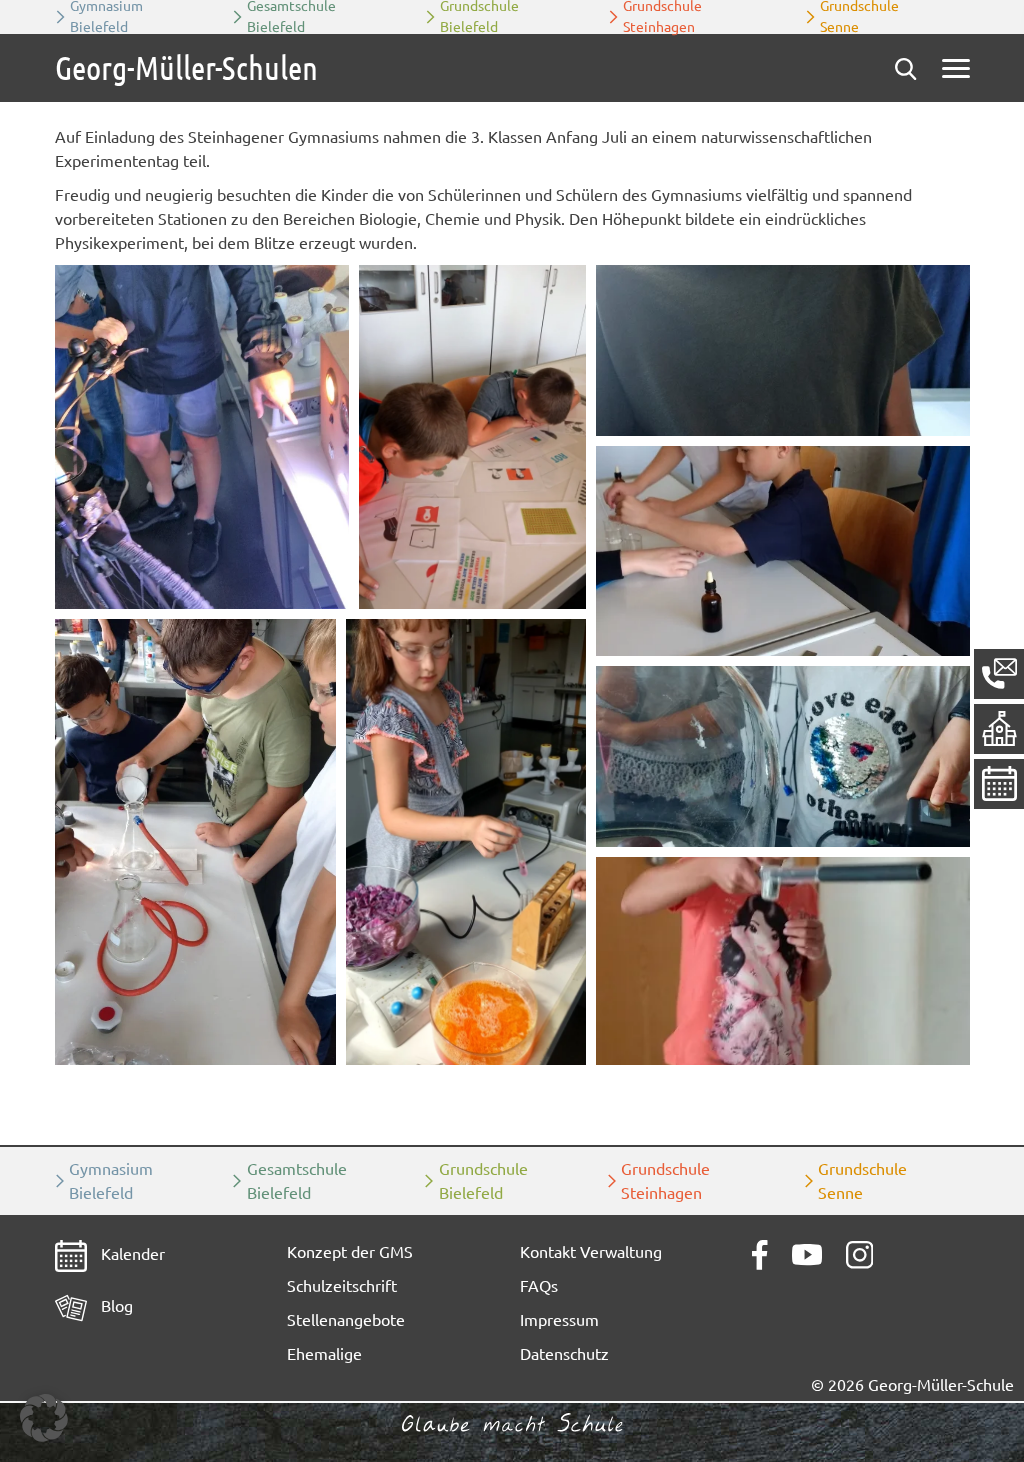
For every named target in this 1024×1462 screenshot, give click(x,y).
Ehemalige (324, 1354)
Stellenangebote (346, 1320)
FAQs (539, 1286)
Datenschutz (564, 1354)
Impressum (559, 1320)
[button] (202, 437)
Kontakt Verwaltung (591, 1252)
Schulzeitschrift (342, 1286)
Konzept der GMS (350, 1252)
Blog (115, 1306)
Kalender (131, 1254)
